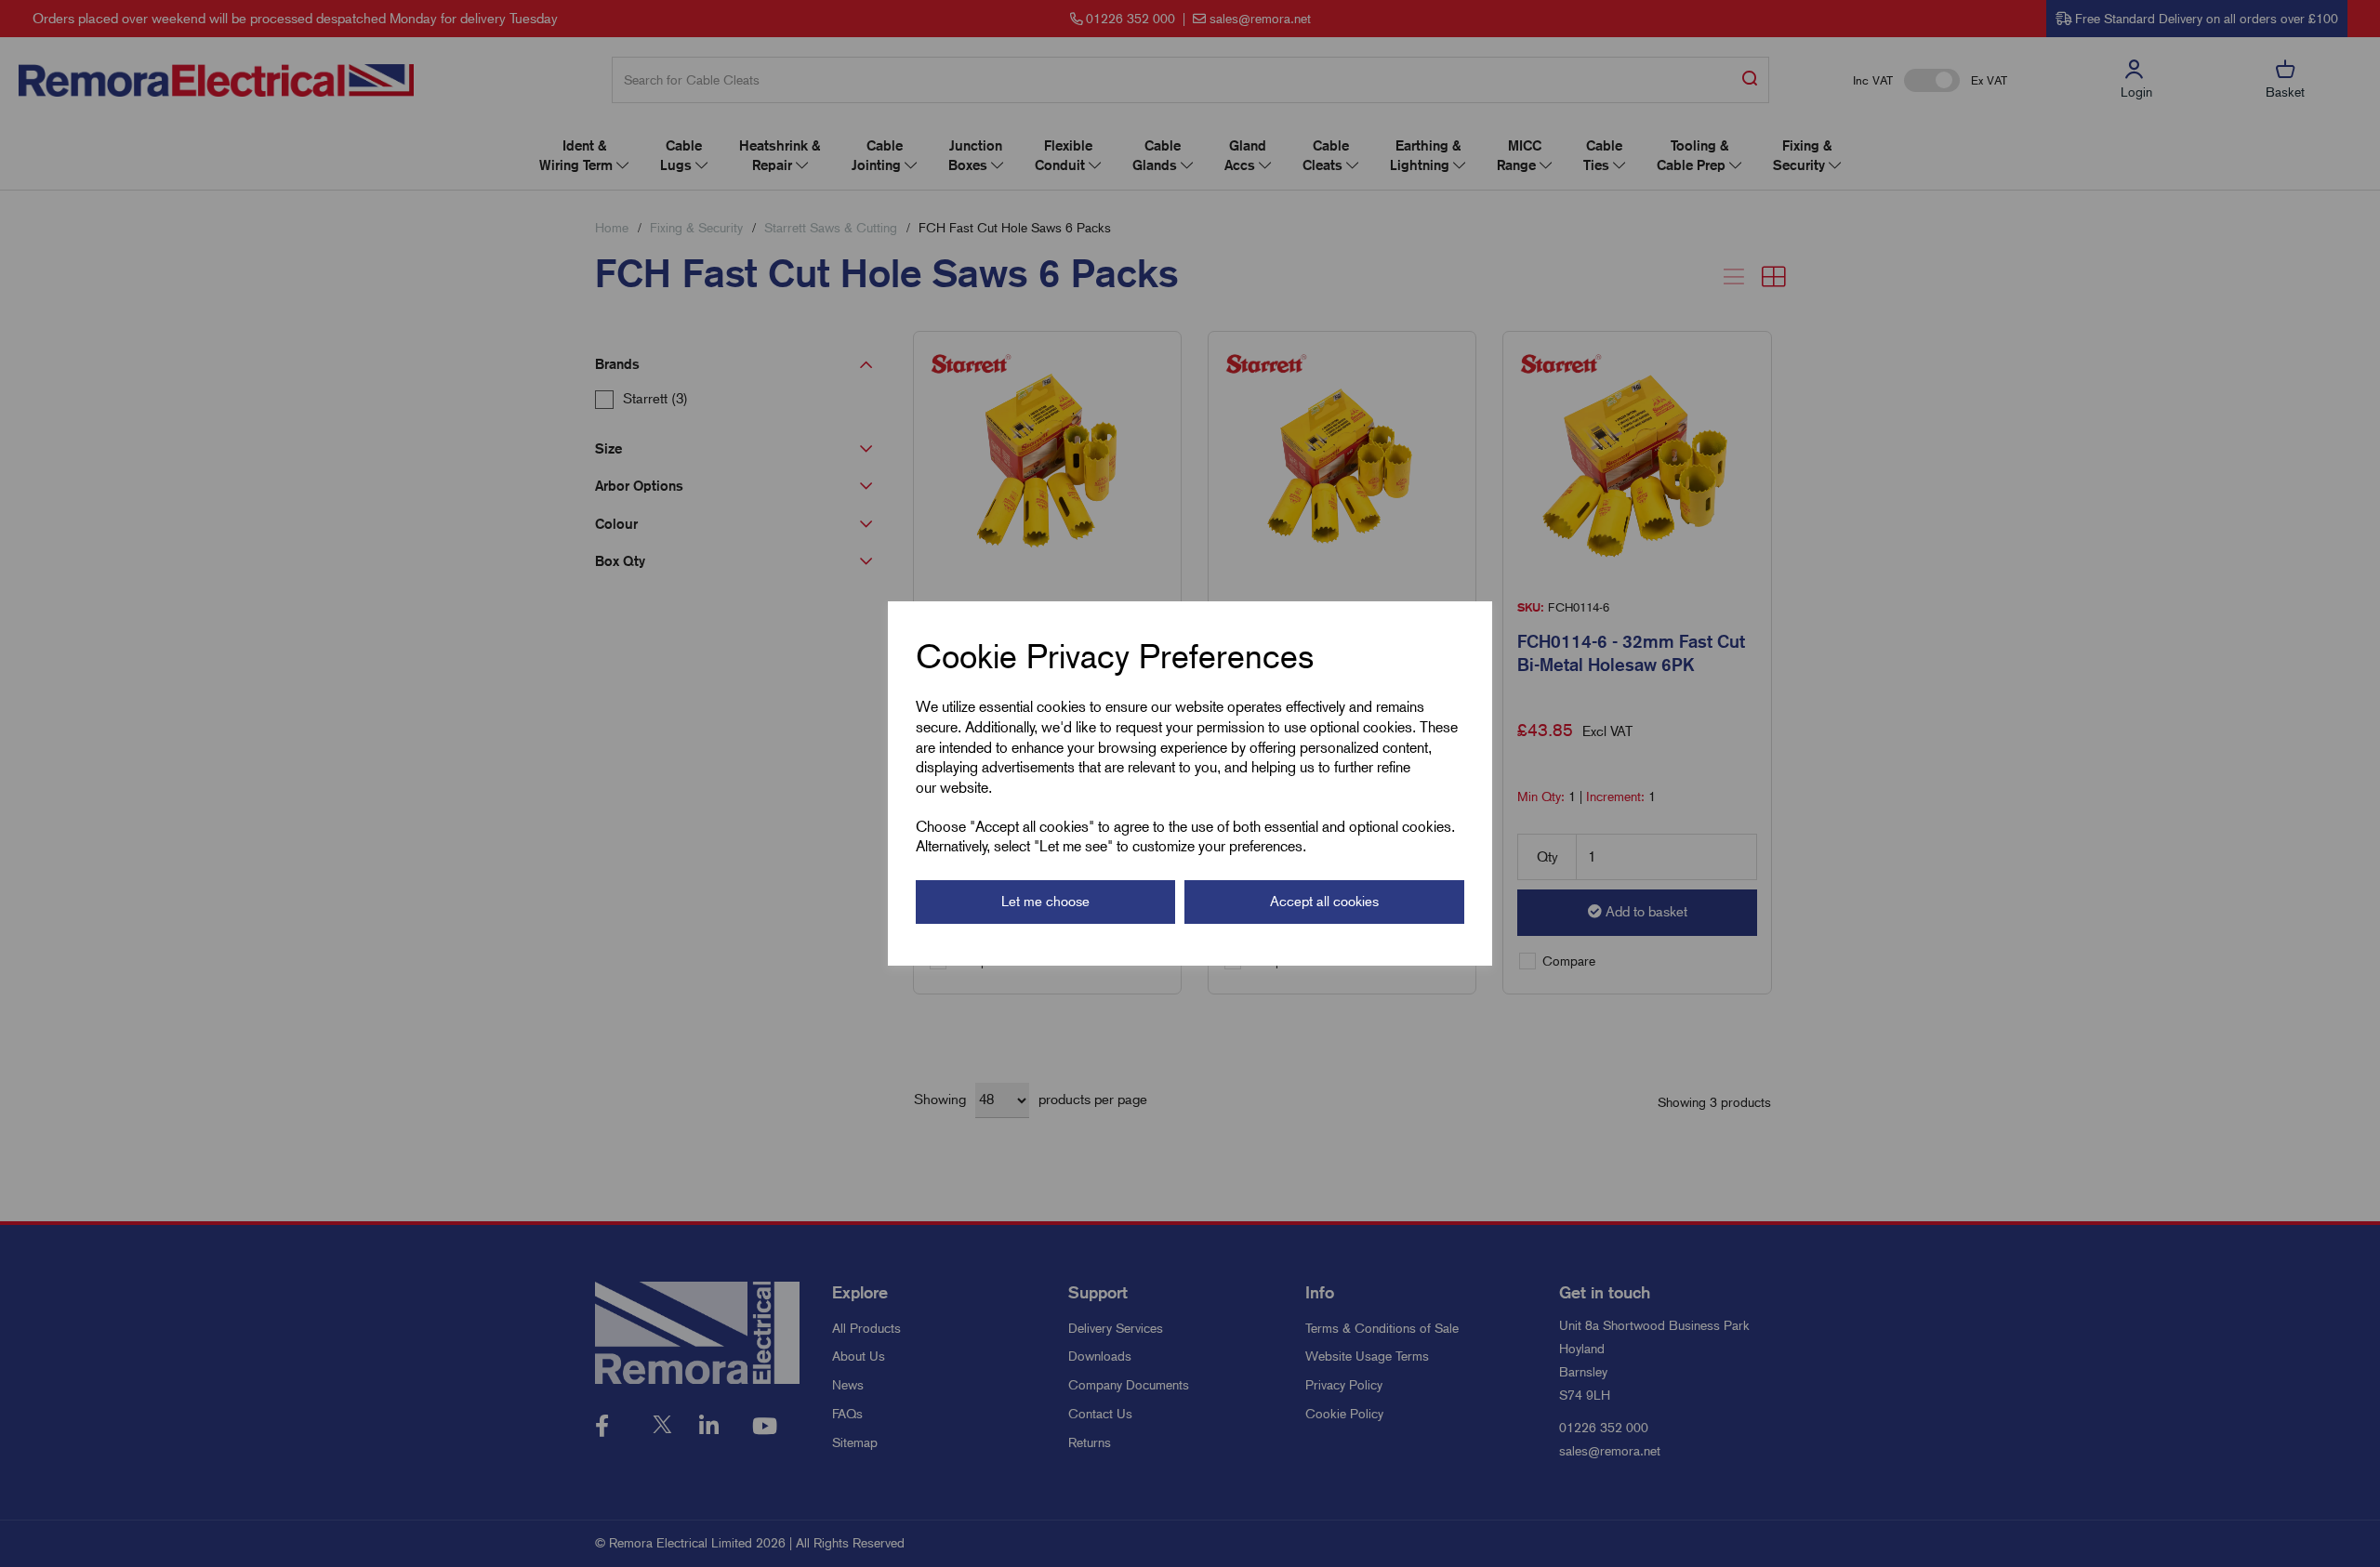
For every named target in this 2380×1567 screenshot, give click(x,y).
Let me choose (1045, 902)
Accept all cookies (1324, 902)
